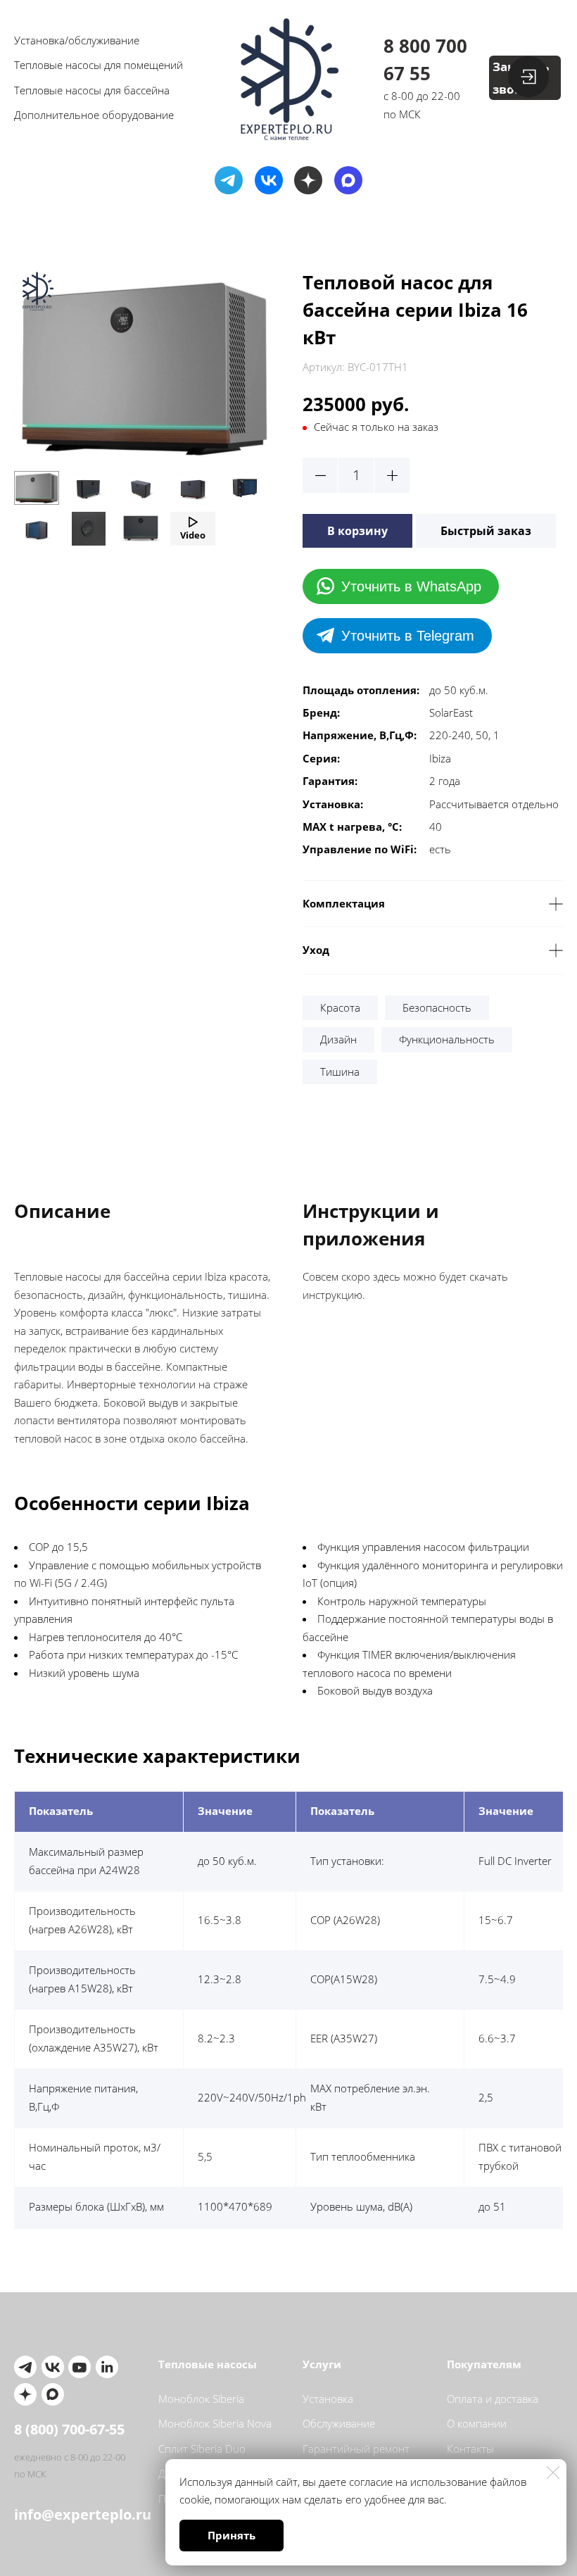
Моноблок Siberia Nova (215, 2423)
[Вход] (528, 77)
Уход (316, 950)
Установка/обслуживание (77, 40)
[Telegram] (229, 180)
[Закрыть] (553, 2473)
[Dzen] (308, 180)
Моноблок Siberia (201, 2399)
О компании (477, 2423)
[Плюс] (392, 475)
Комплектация (344, 903)
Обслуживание (339, 2423)
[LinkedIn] (107, 2367)
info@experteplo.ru (72, 2514)
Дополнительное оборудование (94, 115)
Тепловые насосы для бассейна (92, 90)
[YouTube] (80, 2367)
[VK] (269, 180)
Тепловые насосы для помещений (99, 65)
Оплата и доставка (493, 2399)
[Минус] (320, 475)
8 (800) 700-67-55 (69, 2429)
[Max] (348, 180)
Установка (328, 2399)
